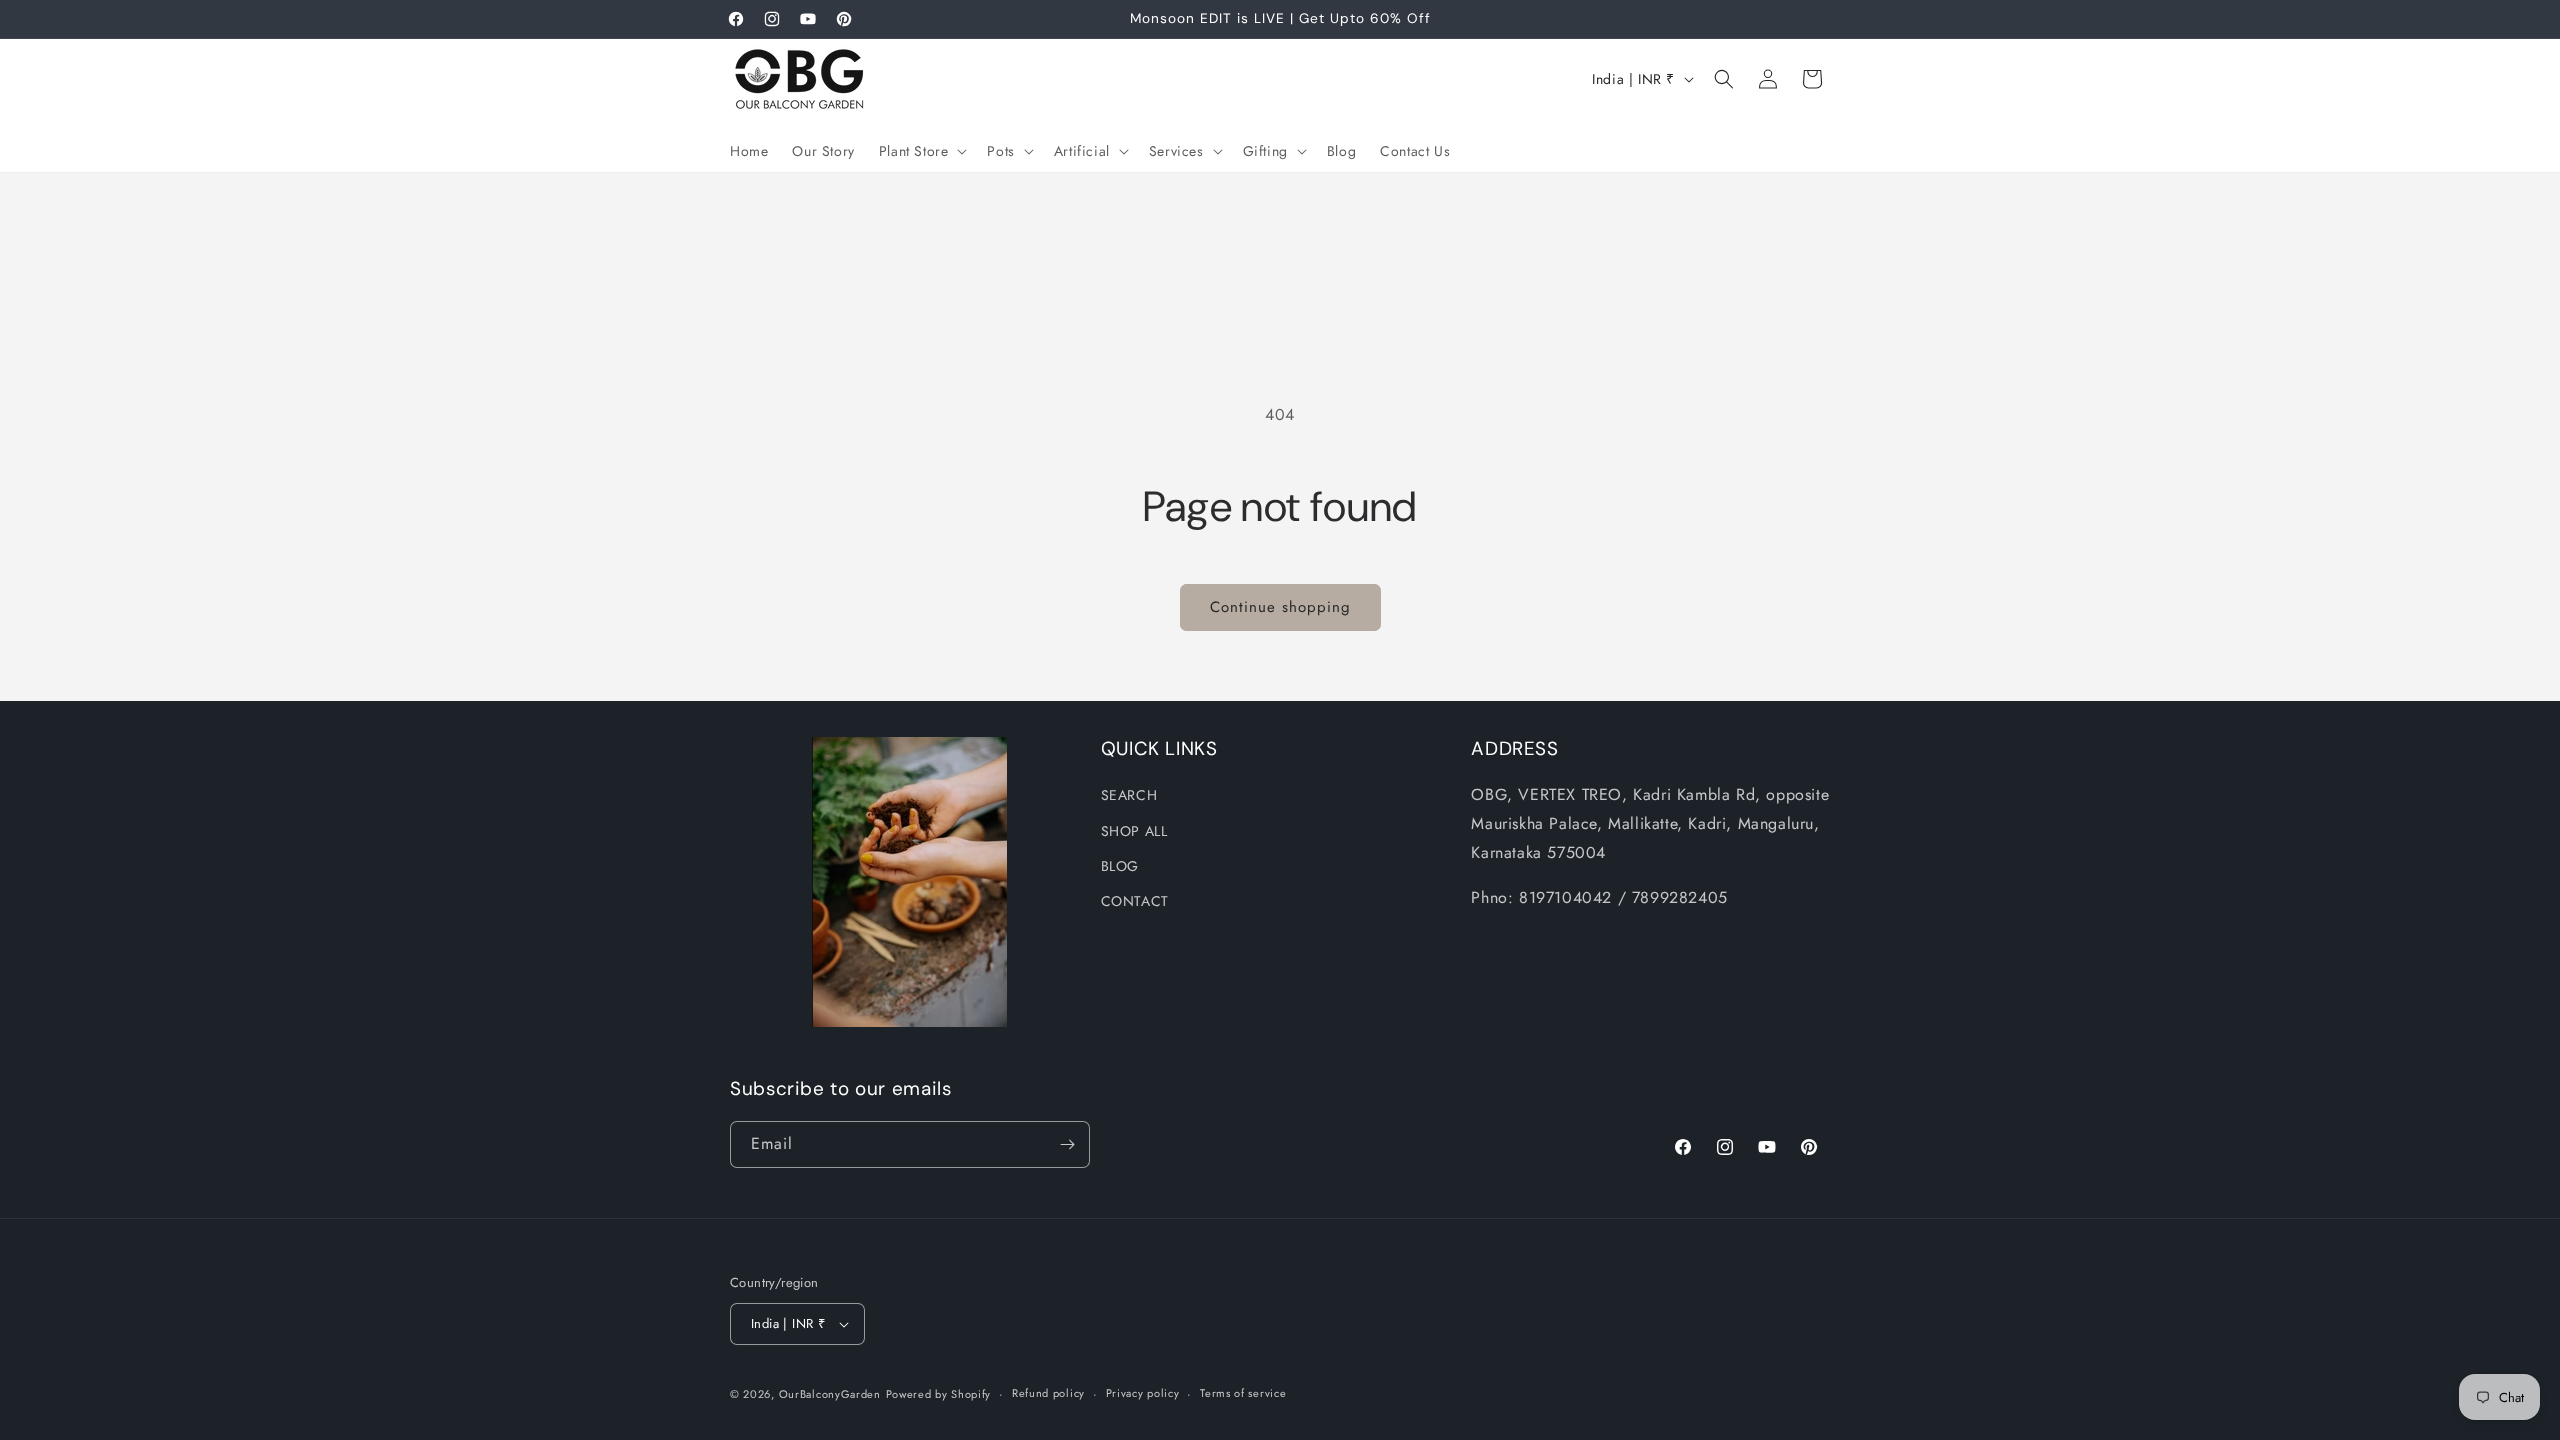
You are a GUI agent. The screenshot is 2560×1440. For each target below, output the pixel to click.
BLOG (1120, 865)
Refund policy (1048, 1393)
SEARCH (1129, 795)
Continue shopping (1280, 607)
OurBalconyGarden (830, 1394)
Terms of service (1243, 1393)
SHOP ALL (1134, 830)
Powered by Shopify (939, 1394)
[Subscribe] (1067, 1144)
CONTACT (1135, 901)
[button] (921, 151)
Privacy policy (1143, 1393)
